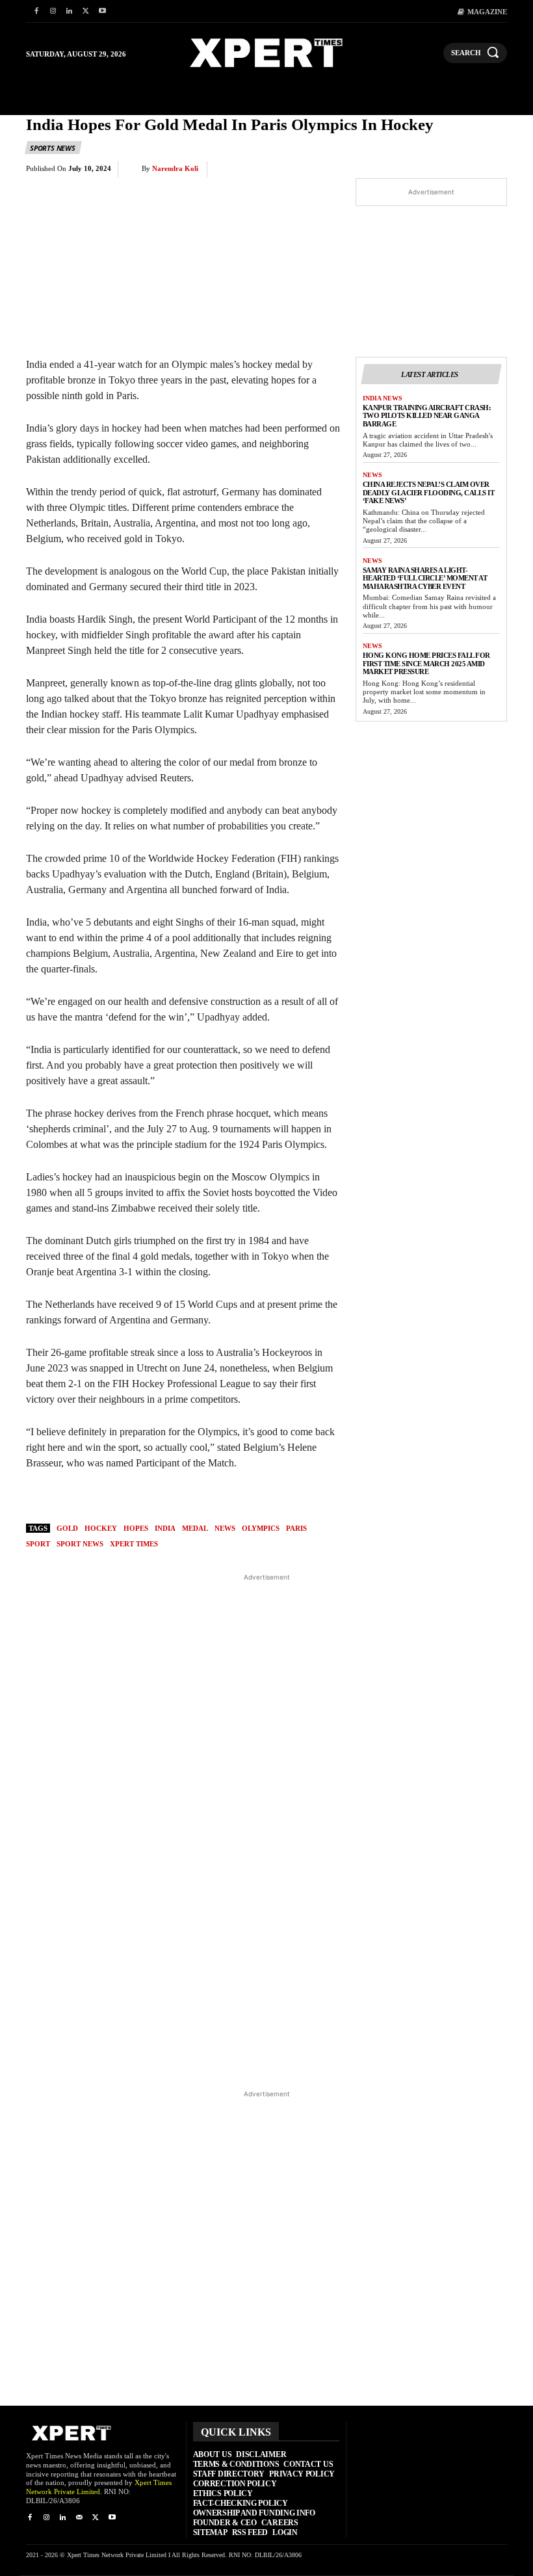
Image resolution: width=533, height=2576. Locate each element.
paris (296, 1528)
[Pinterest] (343, 170)
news (225, 1528)
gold (67, 1528)
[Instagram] (52, 11)
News (372, 475)
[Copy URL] (463, 170)
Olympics (261, 1528)
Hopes (136, 1528)
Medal (195, 1528)
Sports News (53, 148)
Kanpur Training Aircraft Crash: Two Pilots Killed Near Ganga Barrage (427, 416)
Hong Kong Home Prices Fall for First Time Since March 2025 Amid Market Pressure (426, 663)
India (165, 1528)
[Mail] (79, 2518)
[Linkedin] (69, 11)
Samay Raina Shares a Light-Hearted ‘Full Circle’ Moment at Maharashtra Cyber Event (425, 578)
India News (383, 398)
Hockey (101, 1528)
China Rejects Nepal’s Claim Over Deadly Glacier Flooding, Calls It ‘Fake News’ (429, 492)
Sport (38, 1544)
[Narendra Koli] (133, 169)
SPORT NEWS (80, 1544)
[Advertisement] (267, 1831)
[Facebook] (36, 11)
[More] (493, 170)
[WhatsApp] (373, 170)
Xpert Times (134, 1544)
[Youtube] (102, 11)
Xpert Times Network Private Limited (99, 2487)
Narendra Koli (175, 168)
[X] (85, 11)
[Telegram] (433, 170)
